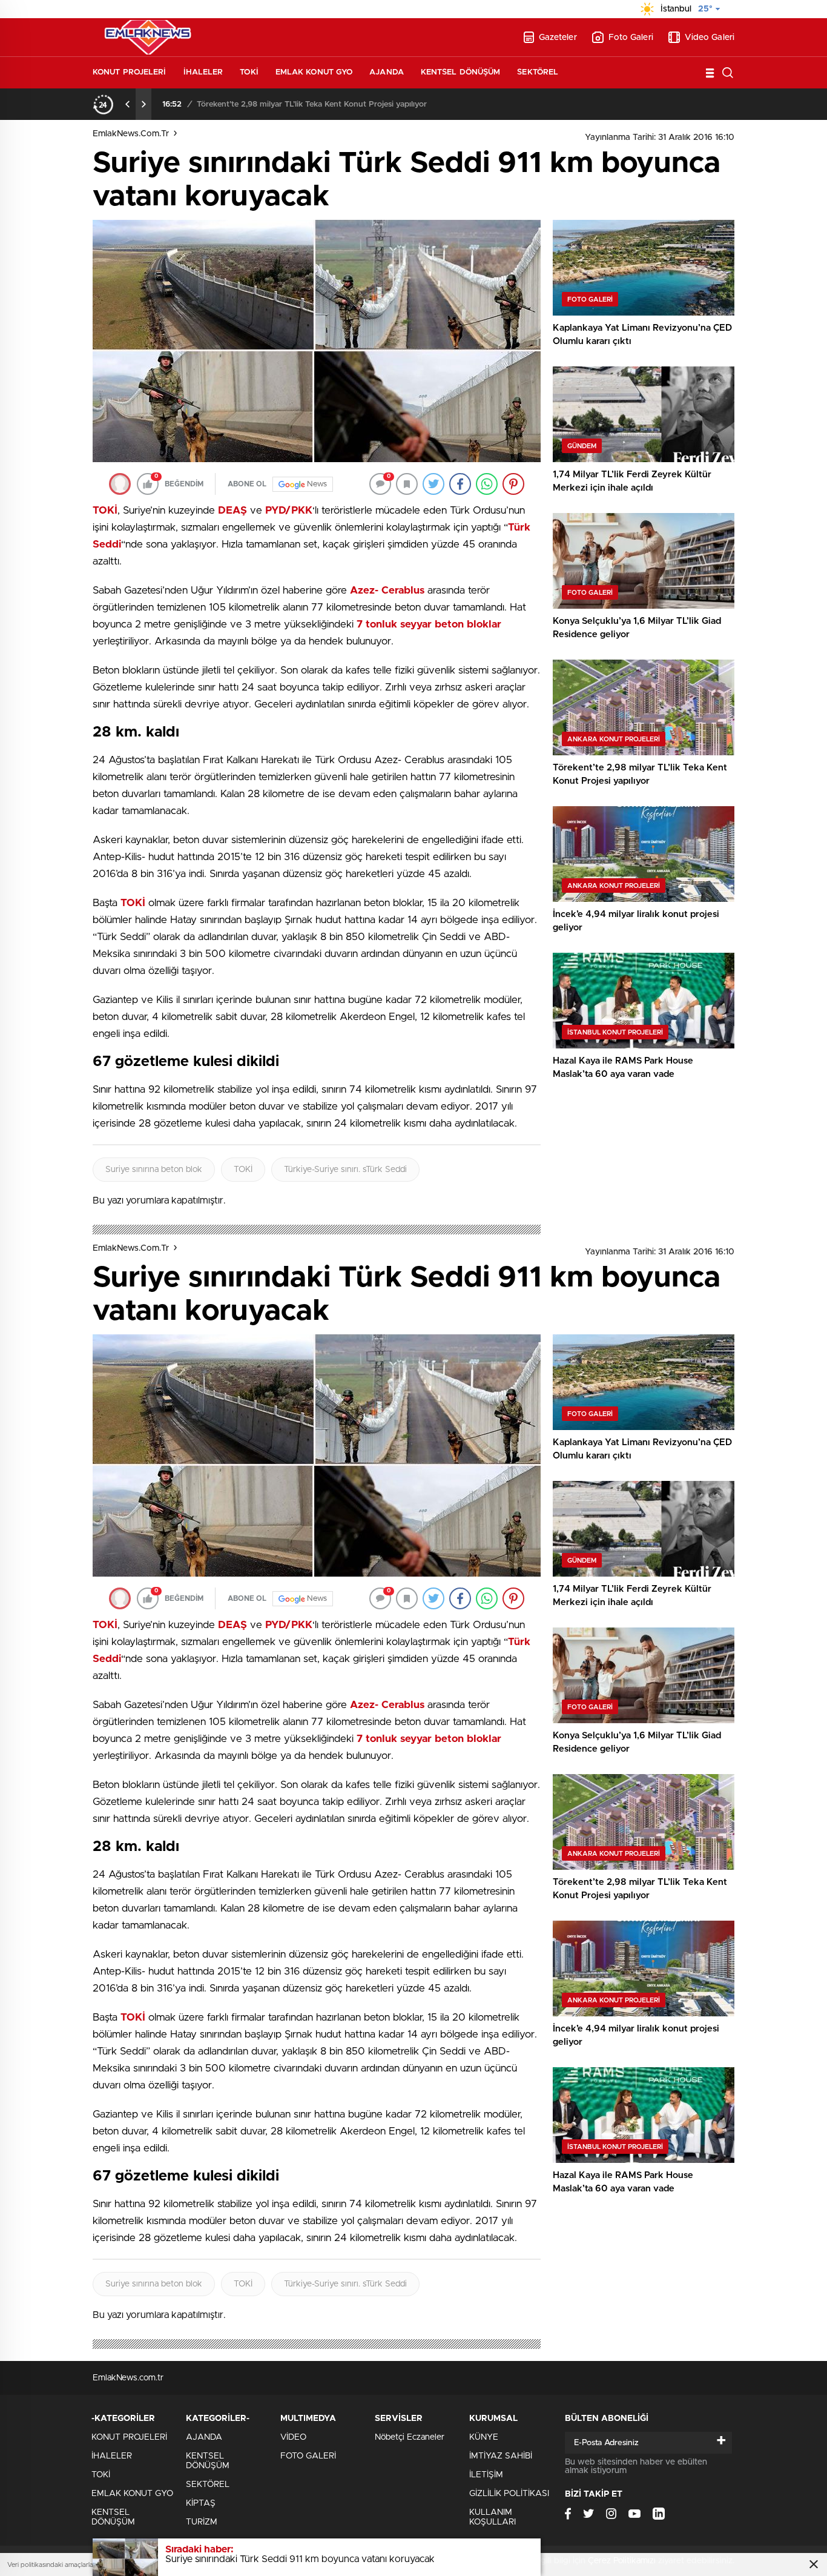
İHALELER (203, 72)
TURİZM (202, 2522)
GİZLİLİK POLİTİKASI (509, 2494)
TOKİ (249, 72)
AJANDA (387, 72)
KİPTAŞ (201, 2503)
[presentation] (128, 104)
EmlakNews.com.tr (131, 134)
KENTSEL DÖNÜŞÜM (461, 72)
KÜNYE (484, 2437)
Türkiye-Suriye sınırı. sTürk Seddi (345, 1170)
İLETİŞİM (486, 2475)
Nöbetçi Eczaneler (410, 2437)
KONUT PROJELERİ (130, 72)
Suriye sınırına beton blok (154, 1170)
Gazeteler (558, 38)
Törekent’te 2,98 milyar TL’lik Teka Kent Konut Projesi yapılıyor (312, 104)
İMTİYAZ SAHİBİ (501, 2456)
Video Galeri (710, 38)
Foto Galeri (631, 38)
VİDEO (293, 2437)
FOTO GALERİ (308, 2456)
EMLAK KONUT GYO (314, 72)
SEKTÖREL (538, 72)
